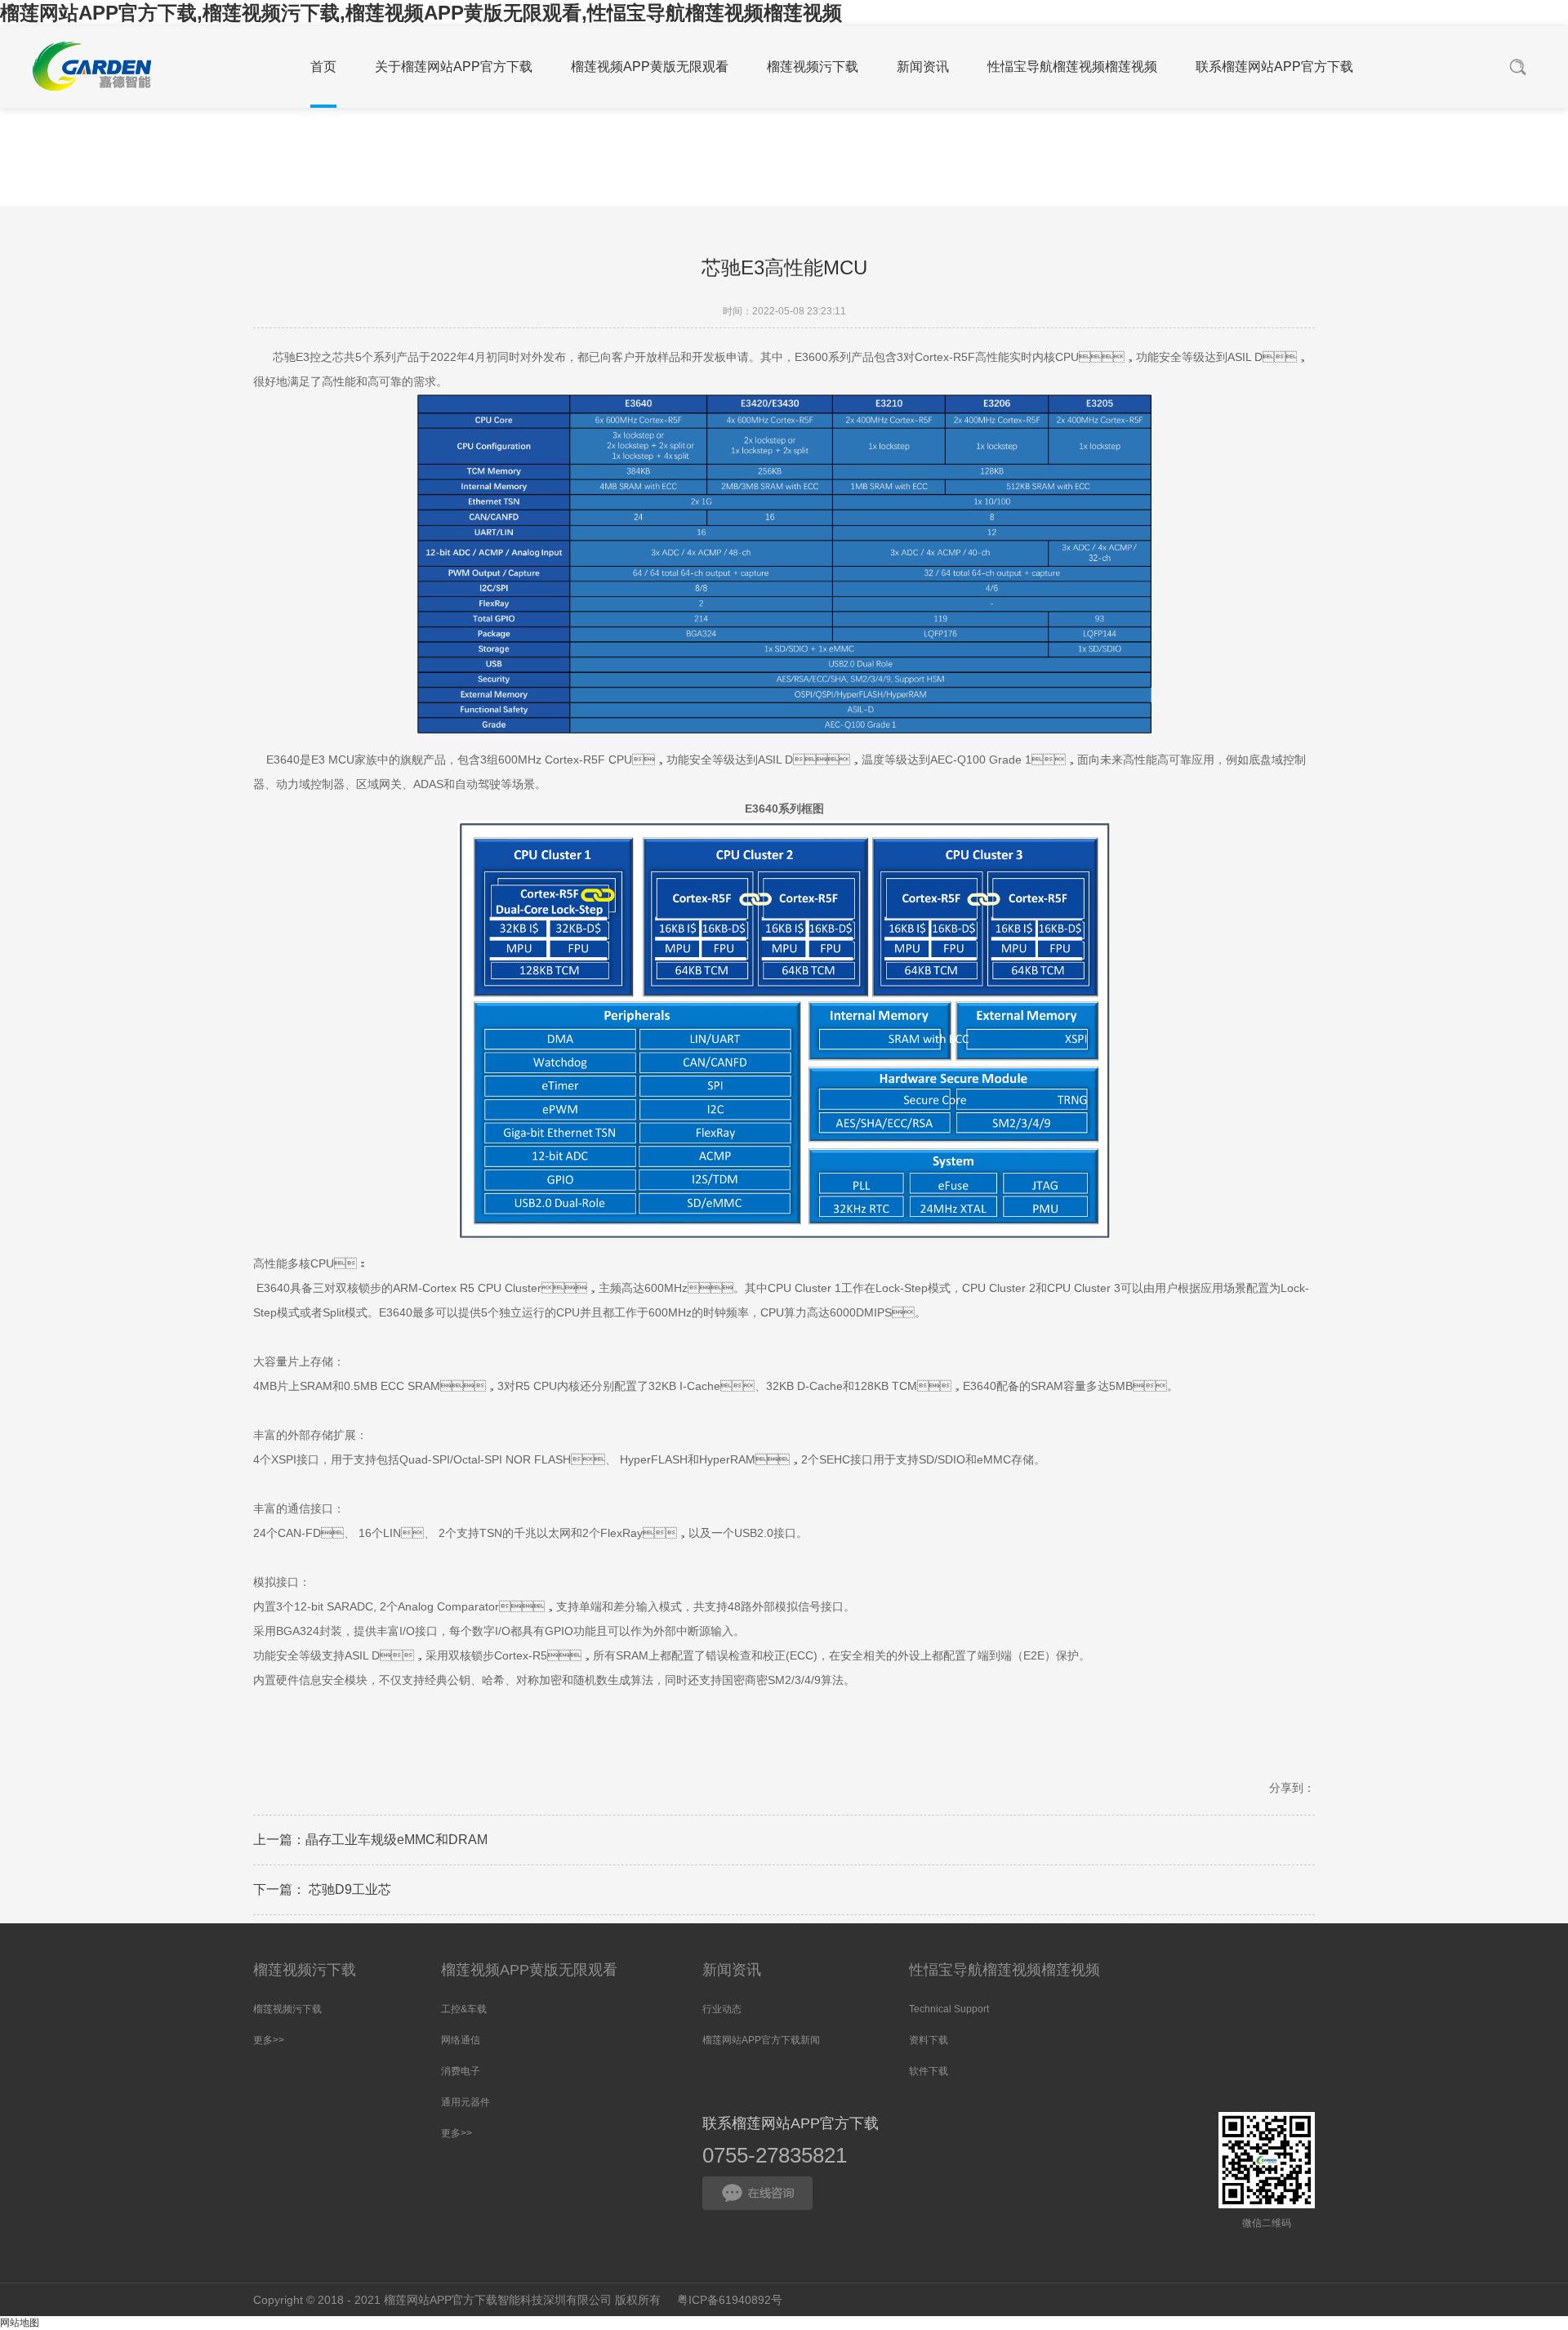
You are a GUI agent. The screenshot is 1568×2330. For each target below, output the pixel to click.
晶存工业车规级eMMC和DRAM (396, 1840)
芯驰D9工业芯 (348, 1889)
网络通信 (461, 2040)
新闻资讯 (732, 1970)
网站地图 (20, 2323)
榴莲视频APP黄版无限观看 (529, 1970)
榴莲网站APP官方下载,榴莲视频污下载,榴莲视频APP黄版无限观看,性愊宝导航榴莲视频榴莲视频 (421, 13)
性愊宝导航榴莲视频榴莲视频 (1004, 1970)
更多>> (269, 2040)
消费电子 (461, 2071)
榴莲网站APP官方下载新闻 (761, 2040)
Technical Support (949, 2009)
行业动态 (722, 2009)
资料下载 (929, 2040)
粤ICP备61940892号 (730, 2300)
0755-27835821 (775, 2155)
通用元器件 (465, 2102)
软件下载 (929, 2071)
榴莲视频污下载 (305, 1970)
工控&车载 (464, 2009)
